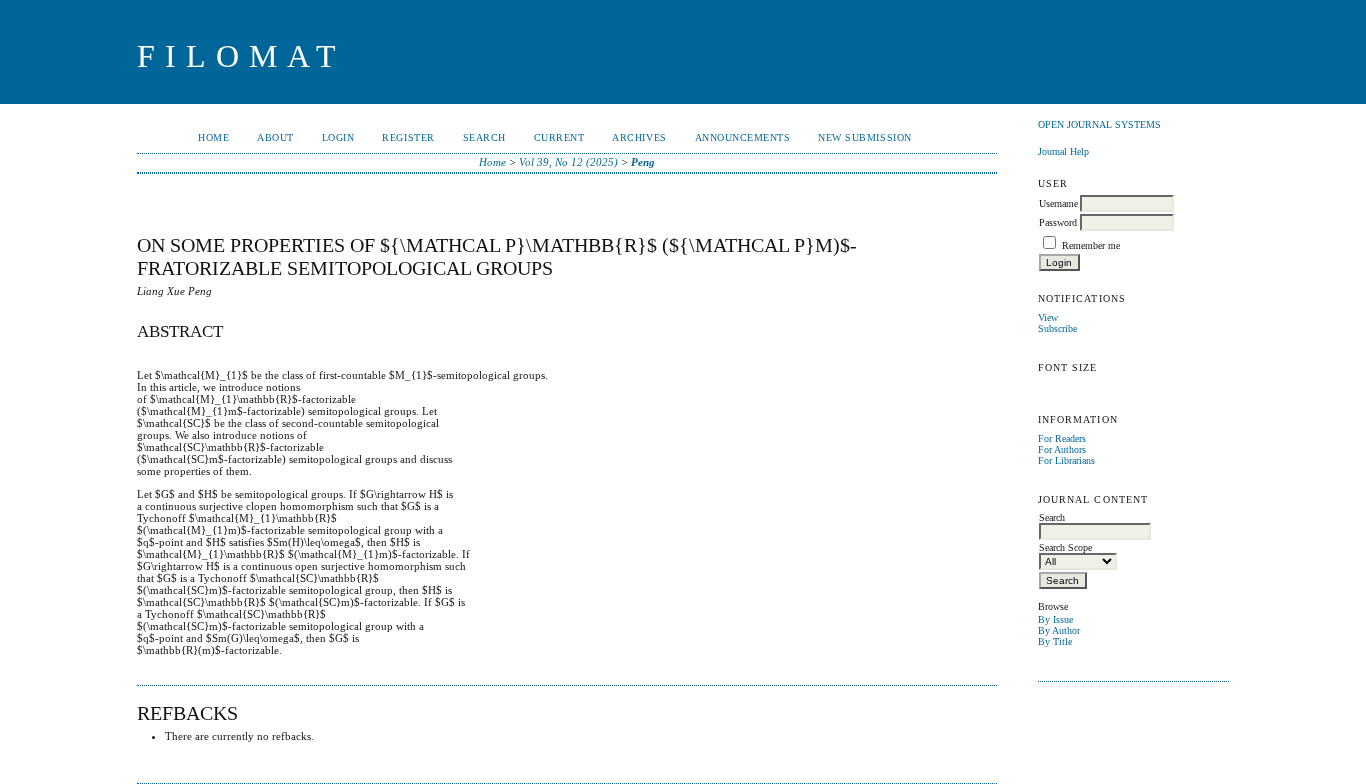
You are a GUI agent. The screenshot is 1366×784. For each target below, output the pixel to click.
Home (213, 137)
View (1048, 317)
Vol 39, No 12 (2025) (568, 162)
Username (1058, 203)
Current (559, 137)
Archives (639, 137)
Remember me (1091, 245)
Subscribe (1057, 328)
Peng (643, 162)
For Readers (1062, 438)
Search (484, 137)
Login (338, 137)
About (275, 137)
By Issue (1055, 619)
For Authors (1062, 449)
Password (1058, 222)
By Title (1055, 641)
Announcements (743, 137)
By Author (1059, 630)
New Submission (864, 137)
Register (408, 137)
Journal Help (1063, 151)
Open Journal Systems (1099, 124)
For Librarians (1066, 460)
